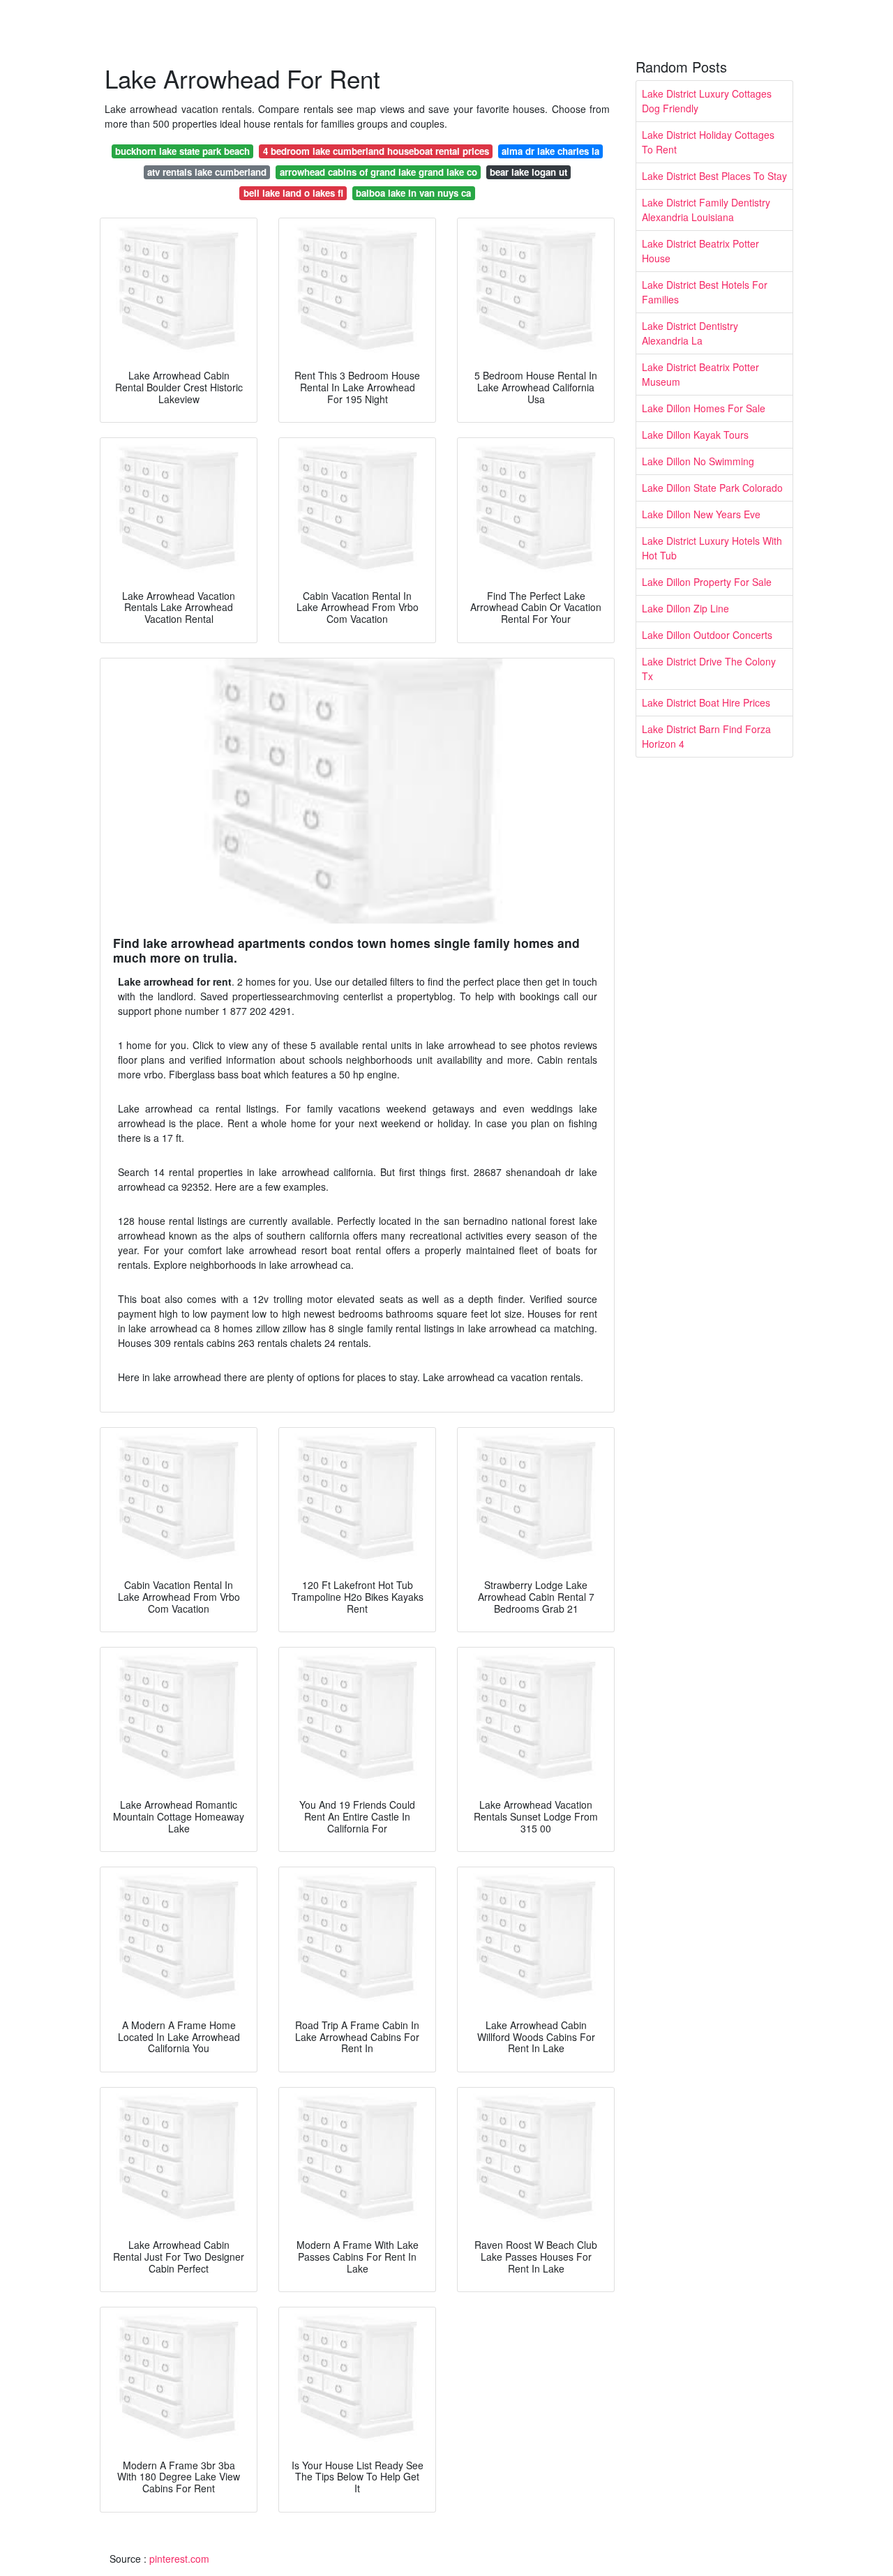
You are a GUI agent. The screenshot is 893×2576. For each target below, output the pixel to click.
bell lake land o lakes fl (293, 193)
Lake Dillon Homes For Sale (704, 408)
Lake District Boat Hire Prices (706, 702)
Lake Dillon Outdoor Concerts (707, 635)
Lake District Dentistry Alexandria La (690, 333)
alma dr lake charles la (550, 151)
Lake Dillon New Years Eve (701, 514)
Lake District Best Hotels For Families (705, 292)
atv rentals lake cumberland (207, 172)
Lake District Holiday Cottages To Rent (708, 142)
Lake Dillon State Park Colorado (712, 488)
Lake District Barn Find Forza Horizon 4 (706, 736)
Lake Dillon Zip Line (685, 608)
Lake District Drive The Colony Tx (709, 669)
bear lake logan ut (528, 172)
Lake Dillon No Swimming (698, 461)
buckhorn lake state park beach (182, 151)
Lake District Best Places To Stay (714, 176)
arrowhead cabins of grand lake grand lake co (378, 172)
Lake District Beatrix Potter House (700, 251)
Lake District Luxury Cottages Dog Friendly (707, 101)
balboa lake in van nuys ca (413, 193)
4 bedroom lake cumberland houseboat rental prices (376, 151)
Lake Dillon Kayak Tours (695, 435)
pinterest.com (179, 2559)
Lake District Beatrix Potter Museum (700, 374)
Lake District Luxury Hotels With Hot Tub (712, 548)
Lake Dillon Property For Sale (707, 582)
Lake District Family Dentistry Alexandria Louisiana (706, 210)
